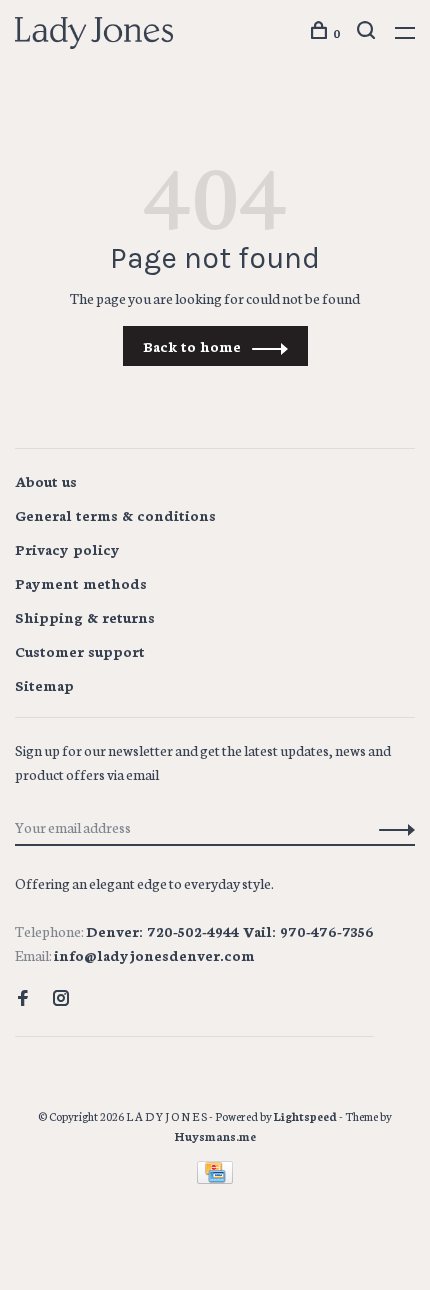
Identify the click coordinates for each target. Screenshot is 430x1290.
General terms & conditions (115, 515)
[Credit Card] (215, 1178)
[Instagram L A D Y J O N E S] (61, 999)
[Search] (368, 32)
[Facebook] (23, 999)
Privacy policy (67, 549)
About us (46, 481)
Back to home (192, 346)
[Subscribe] (391, 827)
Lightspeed (305, 1116)
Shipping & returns (85, 617)
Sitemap (44, 685)
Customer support (80, 651)
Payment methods (81, 583)
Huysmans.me (215, 1136)
